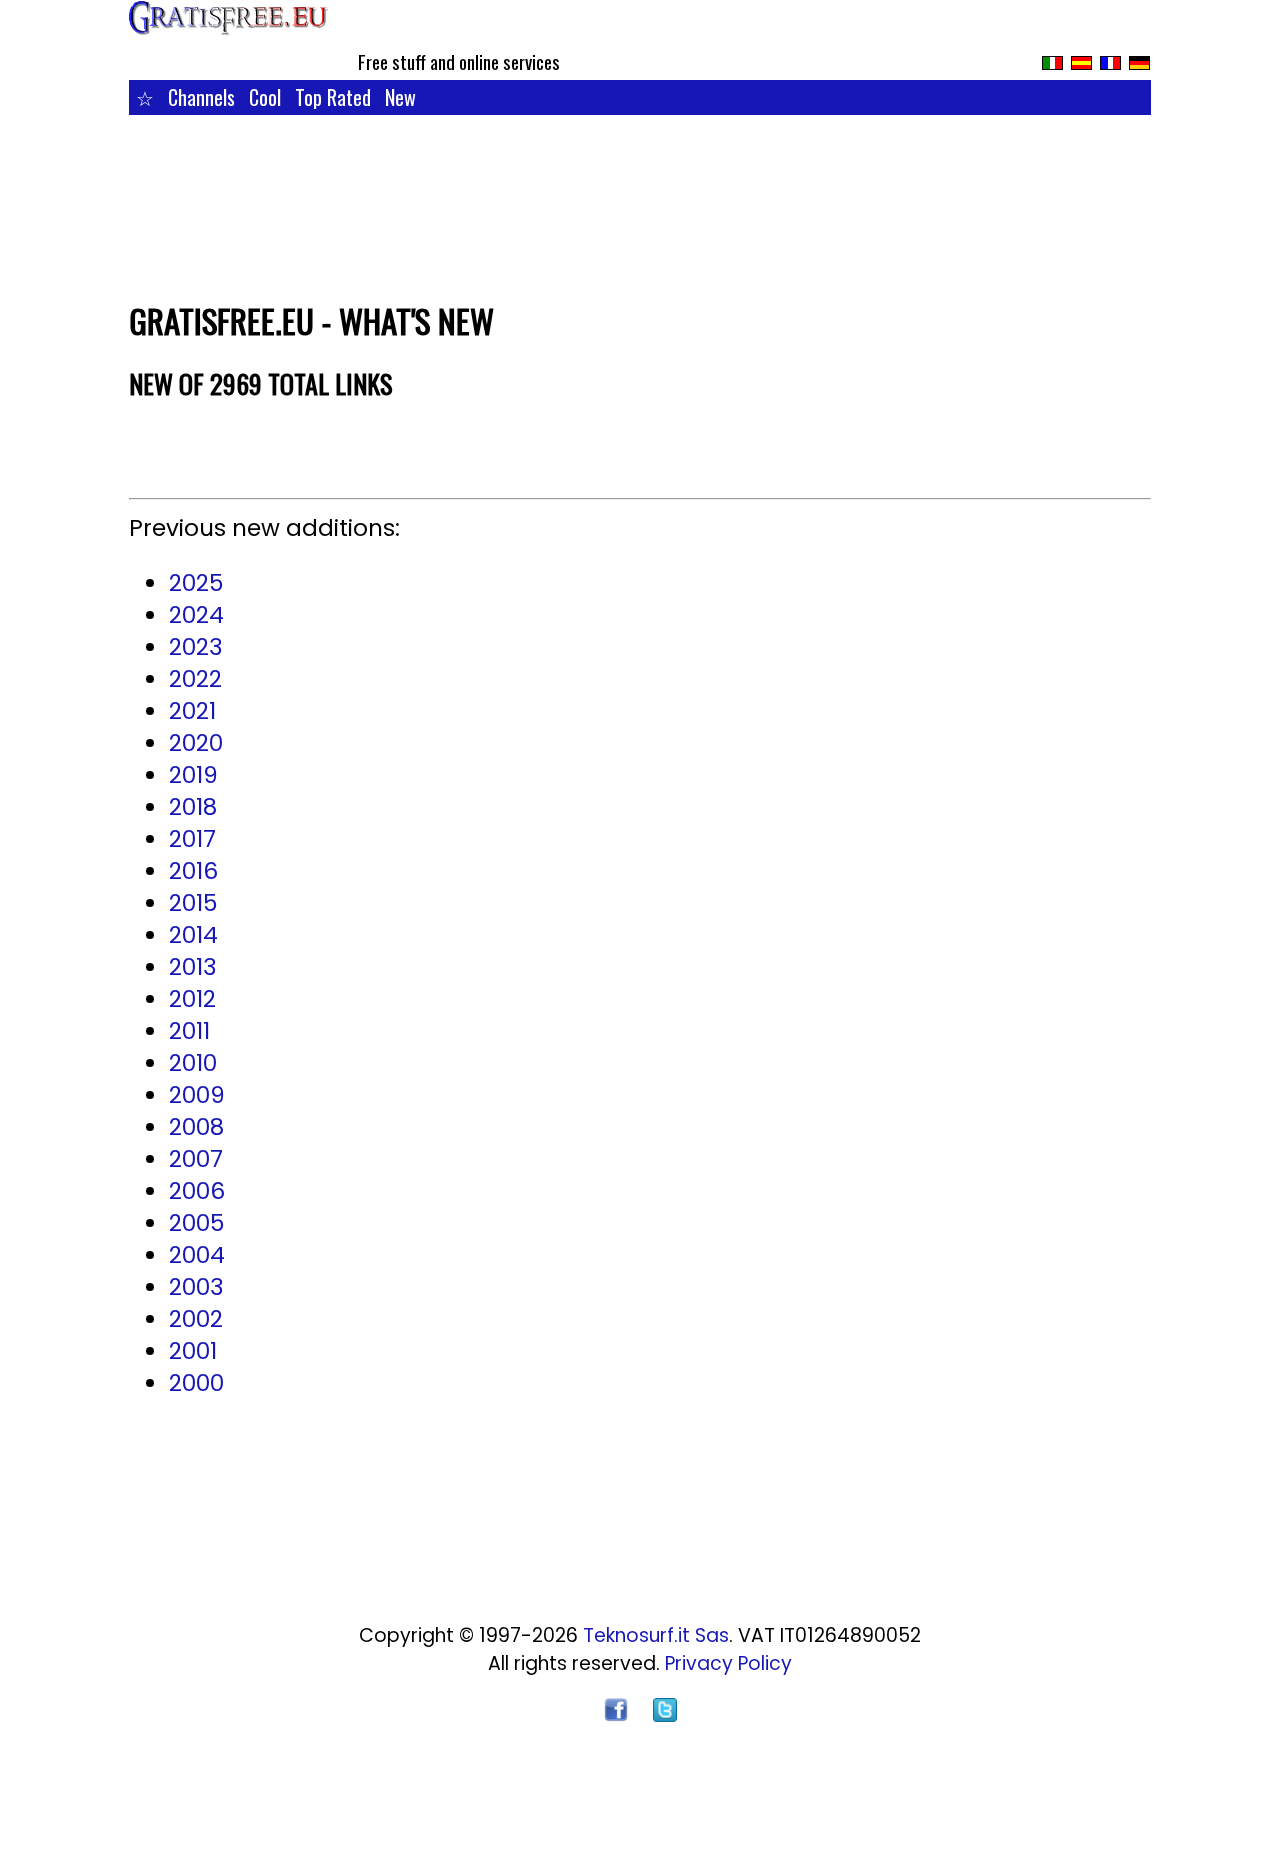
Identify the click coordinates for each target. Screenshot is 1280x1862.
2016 (193, 871)
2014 (193, 935)
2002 (196, 1319)
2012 (192, 999)
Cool (265, 97)
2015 (193, 903)
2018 (193, 807)
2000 (196, 1383)
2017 (192, 839)
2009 (197, 1095)
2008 (196, 1127)
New (400, 97)
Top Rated (333, 97)
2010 (193, 1063)
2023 (196, 647)
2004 (197, 1255)
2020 (196, 743)
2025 (196, 583)
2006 (197, 1191)
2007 (196, 1159)
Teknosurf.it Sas (656, 1635)
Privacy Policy (728, 1663)
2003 (196, 1287)
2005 (196, 1223)
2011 (189, 1031)
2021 (192, 711)
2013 (193, 967)
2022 (195, 679)
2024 (196, 615)
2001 (193, 1351)
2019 (193, 775)
